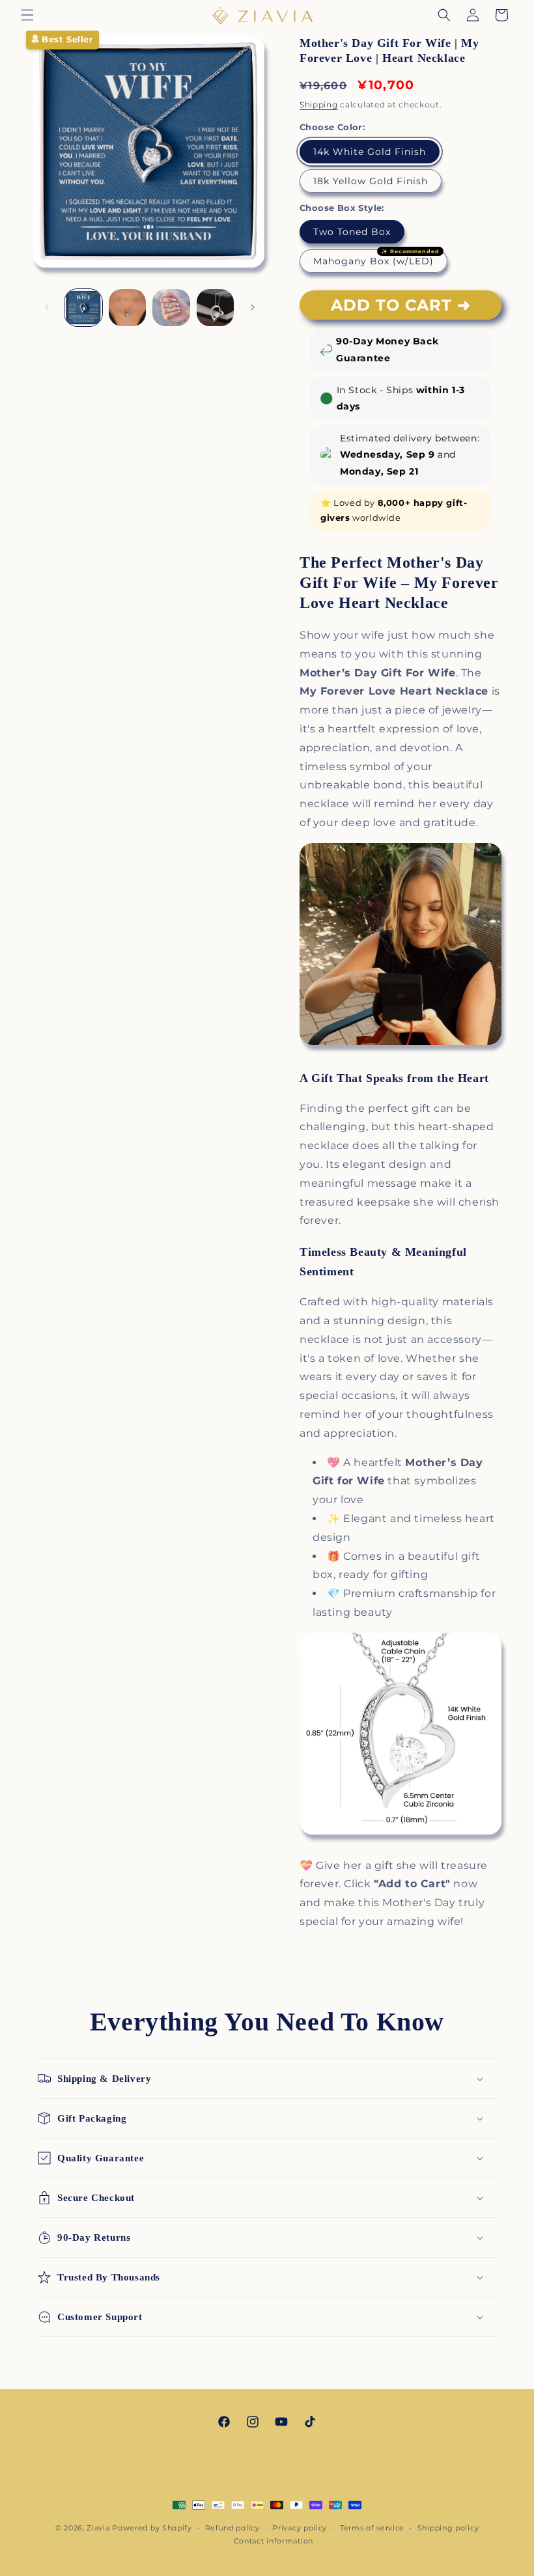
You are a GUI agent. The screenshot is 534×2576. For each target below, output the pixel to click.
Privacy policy (300, 2528)
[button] (27, 15)
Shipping (319, 104)
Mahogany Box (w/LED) (373, 261)
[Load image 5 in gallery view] (216, 308)
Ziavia (98, 2528)
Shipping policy (448, 2528)
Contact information (274, 2541)
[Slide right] (253, 307)
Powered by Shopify (152, 2528)
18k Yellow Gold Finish (371, 181)
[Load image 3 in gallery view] (128, 308)
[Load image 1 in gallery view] (83, 308)
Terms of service (372, 2528)
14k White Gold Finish (370, 152)
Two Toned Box (352, 232)
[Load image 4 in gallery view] (171, 308)
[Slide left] (47, 307)
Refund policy (232, 2528)
